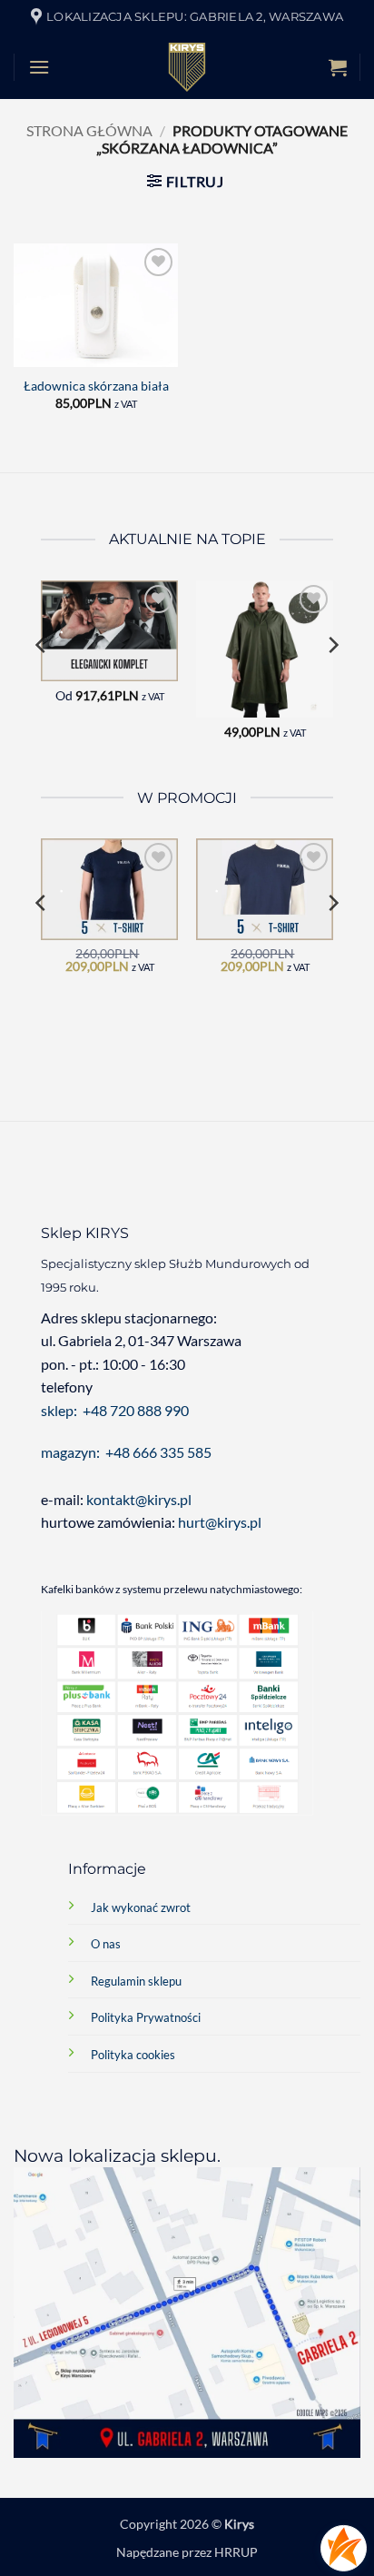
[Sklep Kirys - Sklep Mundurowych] (187, 67)
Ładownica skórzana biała (96, 386)
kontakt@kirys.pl (140, 1499)
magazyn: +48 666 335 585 (126, 1452)
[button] (39, 67)
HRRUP (236, 2552)
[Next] (332, 682)
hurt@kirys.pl (220, 1522)
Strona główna (89, 130)
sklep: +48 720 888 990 (115, 1410)
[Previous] (42, 682)
